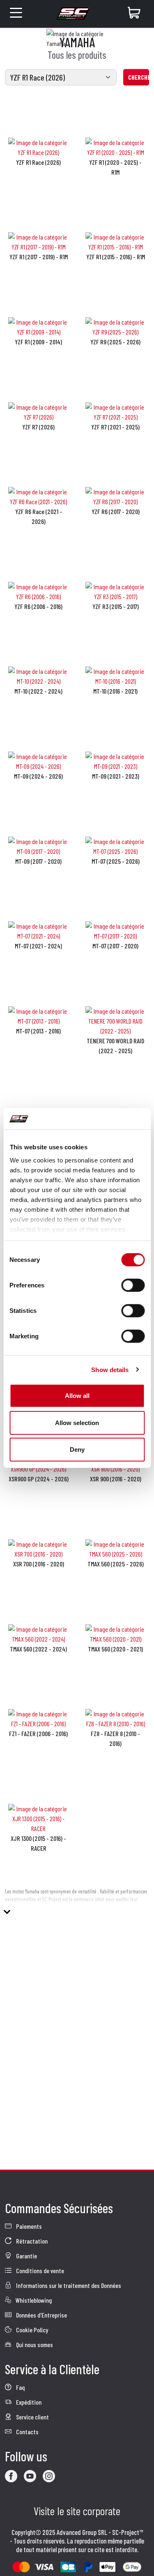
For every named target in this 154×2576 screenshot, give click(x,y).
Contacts (27, 2432)
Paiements (28, 2226)
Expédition (28, 2402)
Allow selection (77, 1422)
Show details (110, 1369)
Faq (20, 2387)
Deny (77, 1449)
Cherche (139, 77)
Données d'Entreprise (41, 2315)
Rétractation (31, 2241)
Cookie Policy (31, 2330)
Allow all (77, 1396)
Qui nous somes (34, 2344)
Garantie (26, 2256)
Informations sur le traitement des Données (68, 2285)
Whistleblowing (33, 2300)
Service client (32, 2417)
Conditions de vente (39, 2270)
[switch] (133, 1285)
